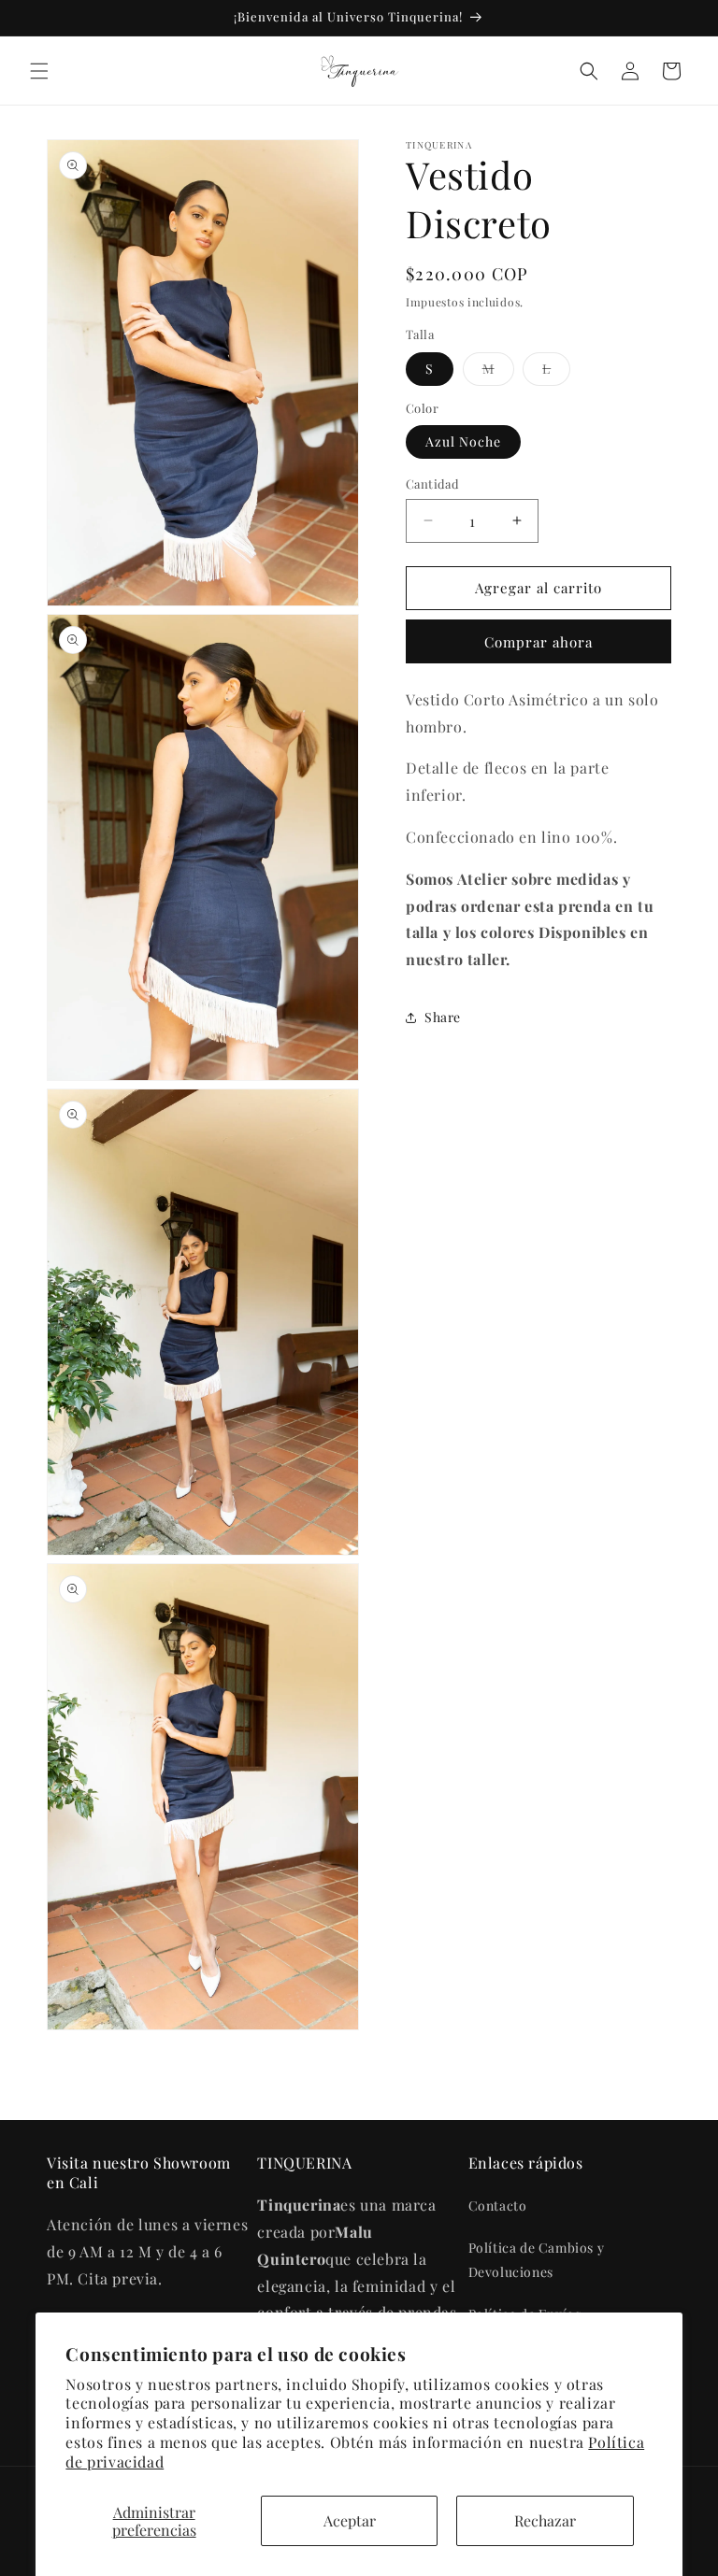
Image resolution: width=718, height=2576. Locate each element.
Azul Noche (463, 441)
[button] (39, 71)
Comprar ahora (538, 642)
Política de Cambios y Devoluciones (537, 2259)
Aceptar (350, 2520)
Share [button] (443, 1017)
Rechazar (545, 2520)
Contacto (498, 2206)
